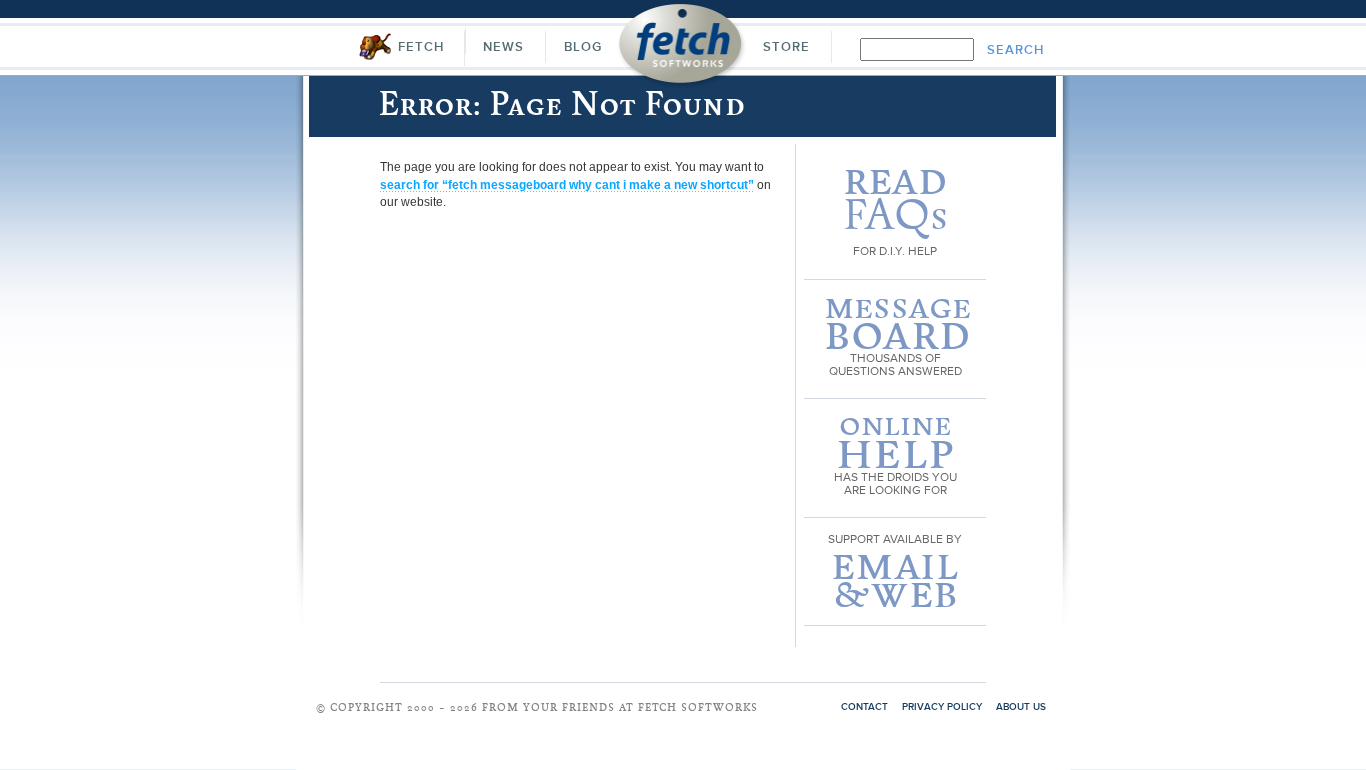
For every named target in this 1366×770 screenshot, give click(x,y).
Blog (583, 47)
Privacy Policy (942, 707)
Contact (864, 707)
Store (786, 47)
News (503, 47)
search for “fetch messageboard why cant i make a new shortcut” (567, 185)
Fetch (421, 47)
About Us (1021, 707)
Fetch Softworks (681, 49)
